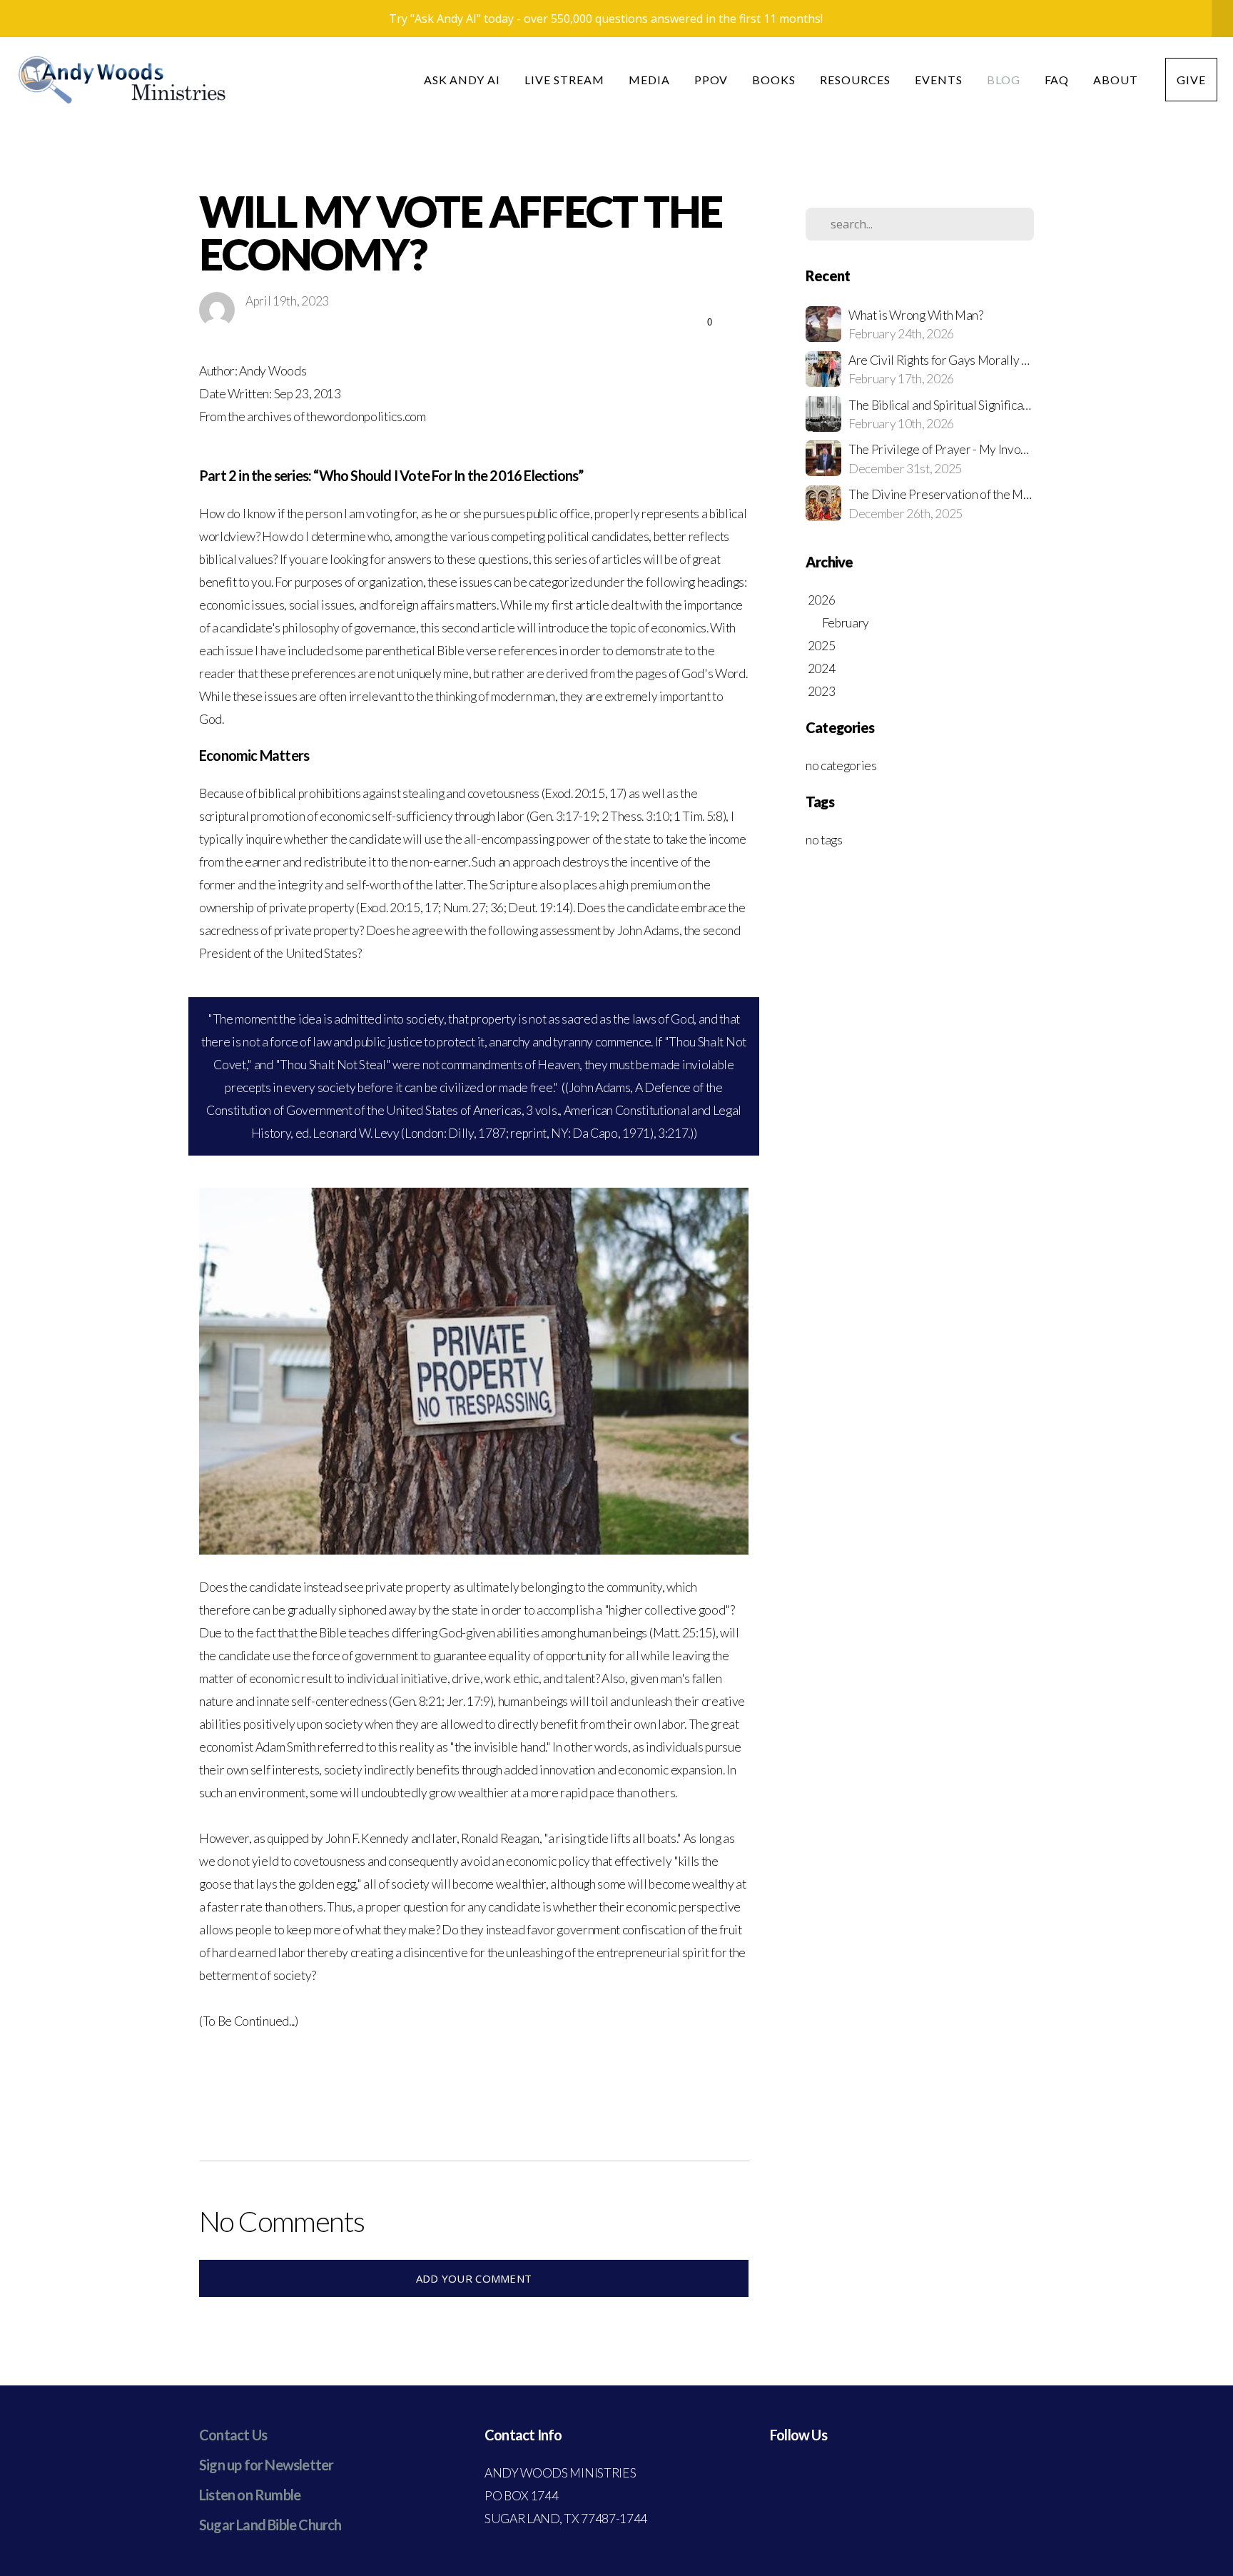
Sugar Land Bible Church (270, 2525)
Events (939, 80)
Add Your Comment (474, 2278)
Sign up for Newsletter (266, 2465)
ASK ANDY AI (462, 80)
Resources (855, 80)
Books (774, 80)
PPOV (711, 80)
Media (649, 80)
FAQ (1057, 80)
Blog (1004, 80)
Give (1191, 80)
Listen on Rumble (250, 2495)
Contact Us (233, 2435)
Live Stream (564, 80)
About (1117, 80)
